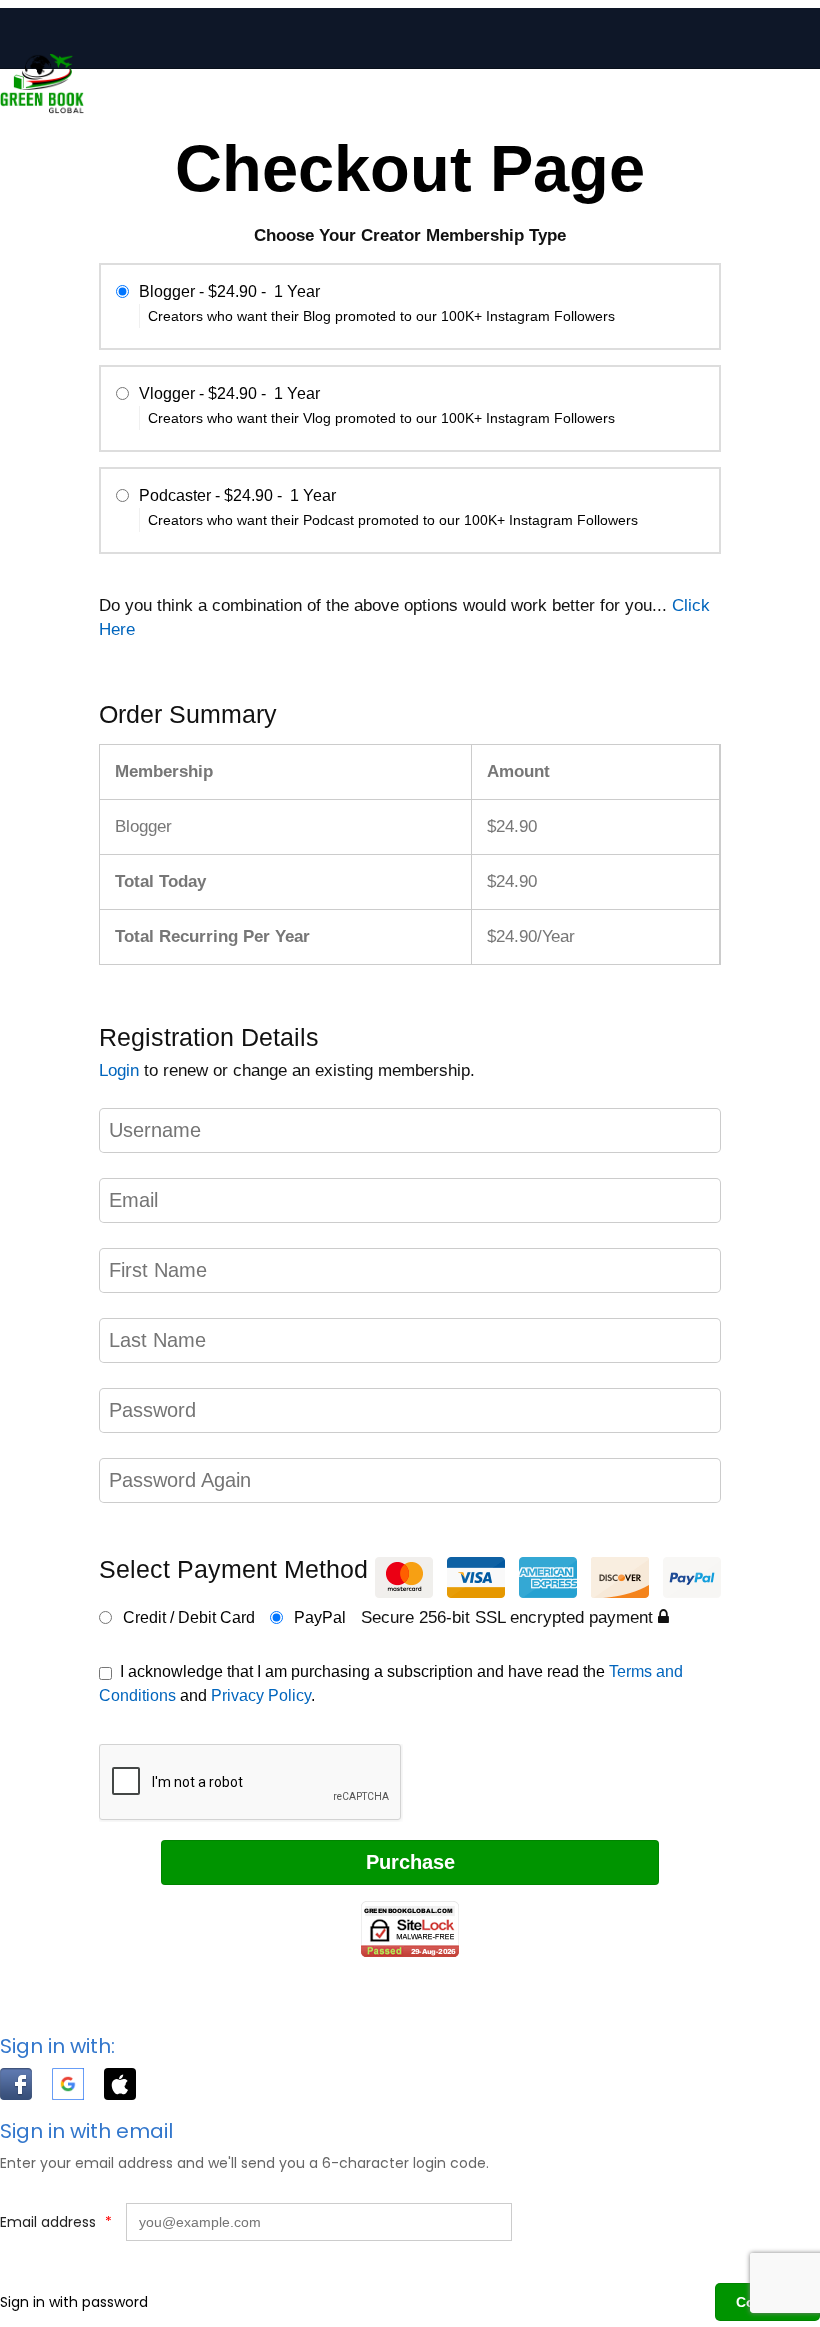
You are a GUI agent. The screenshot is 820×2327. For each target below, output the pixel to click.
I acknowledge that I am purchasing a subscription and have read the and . (391, 1683)
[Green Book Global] (42, 109)
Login (119, 1070)
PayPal (318, 1617)
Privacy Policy (261, 1695)
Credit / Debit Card (187, 1617)
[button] (26, 2087)
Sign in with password (74, 2302)
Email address (56, 2222)
